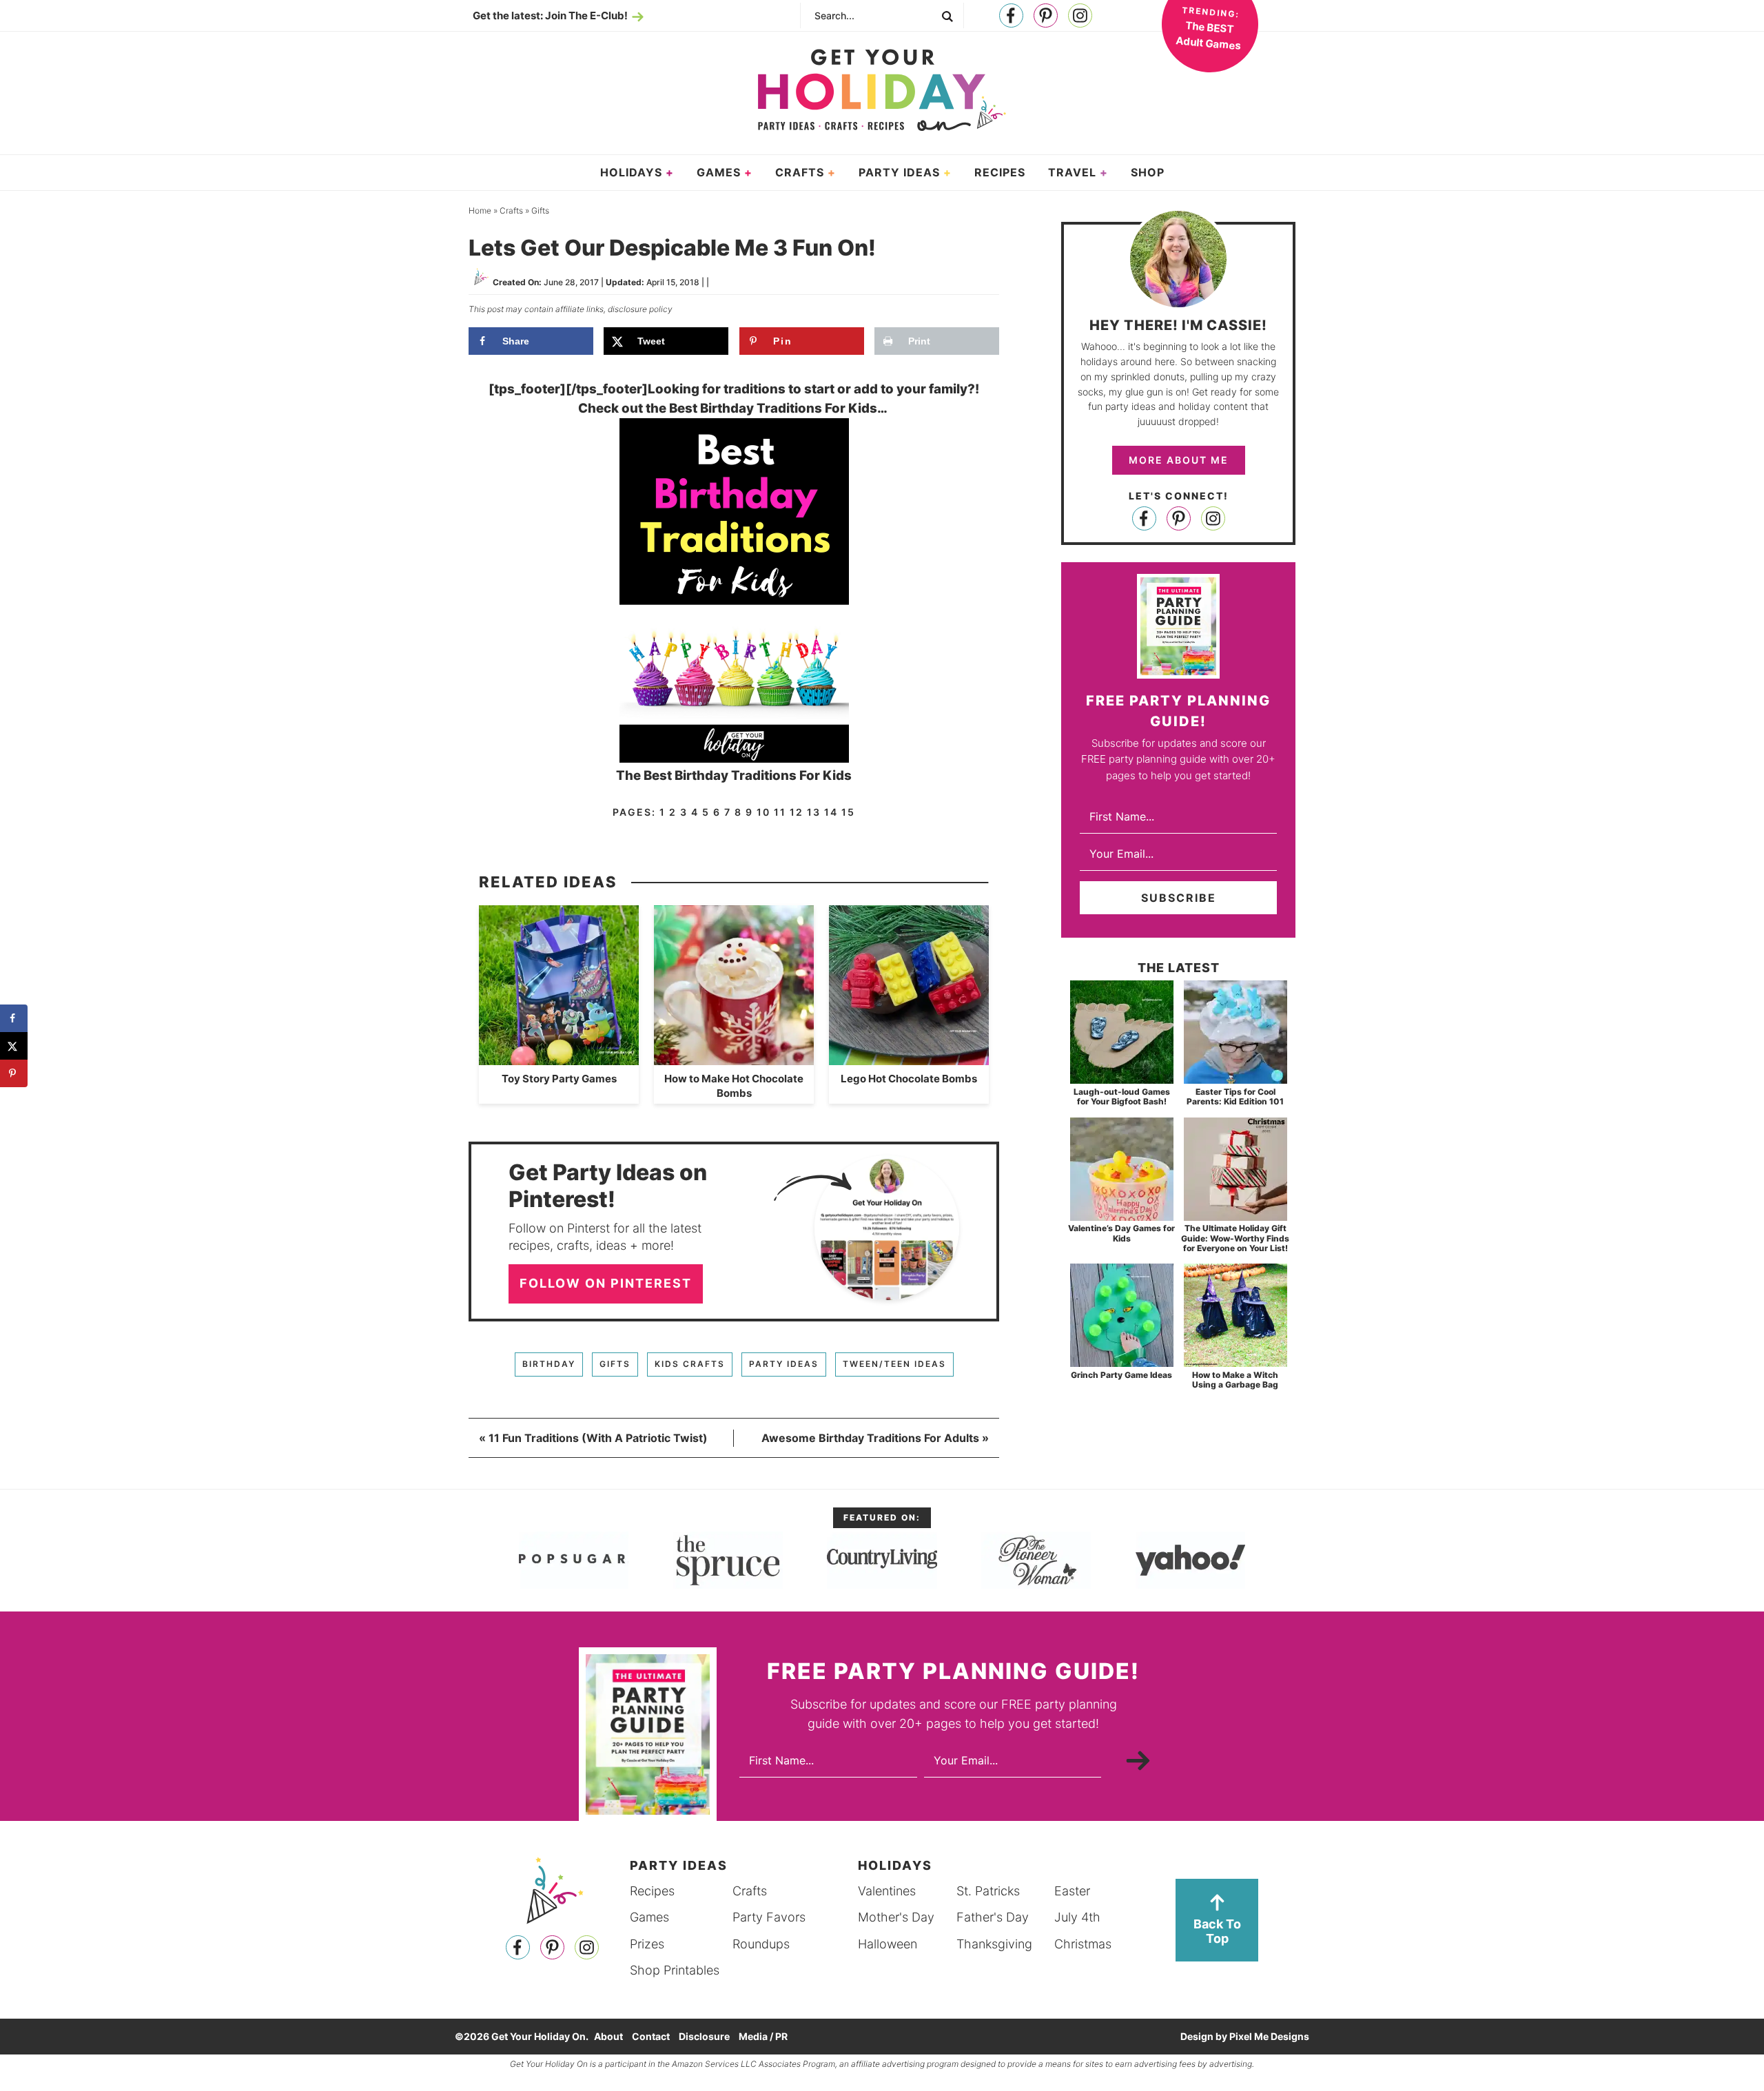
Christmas (1083, 1944)
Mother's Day (896, 1917)
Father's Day (993, 1917)
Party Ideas (784, 1364)
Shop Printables (675, 1970)
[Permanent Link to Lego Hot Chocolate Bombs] (909, 1058)
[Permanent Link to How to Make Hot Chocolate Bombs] (734, 1058)
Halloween (888, 1944)
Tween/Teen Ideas (894, 1364)
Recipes (652, 1891)
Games (649, 1917)
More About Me (1179, 460)
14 (831, 812)
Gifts (615, 1364)
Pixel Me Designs (1269, 2036)
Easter (1072, 1891)
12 (797, 812)
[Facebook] (1011, 16)
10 (763, 812)
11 (780, 812)
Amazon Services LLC (714, 2064)
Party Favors (769, 1917)
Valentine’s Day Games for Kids (1121, 1233)
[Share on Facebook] (14, 1018)
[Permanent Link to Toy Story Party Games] (559, 1058)
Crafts (750, 1891)
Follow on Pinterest (606, 1283)
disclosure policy (640, 309)
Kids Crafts (690, 1364)
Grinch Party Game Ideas (1121, 1375)
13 (814, 812)
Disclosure (704, 2036)
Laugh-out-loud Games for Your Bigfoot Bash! (1122, 1096)
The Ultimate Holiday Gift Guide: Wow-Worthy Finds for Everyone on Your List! (1235, 1238)
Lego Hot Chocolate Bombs (909, 1079)
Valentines (887, 1891)
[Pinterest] (1046, 16)
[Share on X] (14, 1046)
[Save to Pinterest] (14, 1073)
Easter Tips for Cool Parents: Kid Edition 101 (1235, 1096)
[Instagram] (1080, 16)
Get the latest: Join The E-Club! (550, 16)
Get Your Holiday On (882, 90)
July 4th (1077, 1917)
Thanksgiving (994, 1944)
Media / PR (763, 2036)
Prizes (647, 1944)
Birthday (549, 1364)
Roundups (761, 1944)
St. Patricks (988, 1891)
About (608, 2036)
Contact (651, 2036)
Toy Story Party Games (559, 1079)
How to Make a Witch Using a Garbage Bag (1235, 1380)
